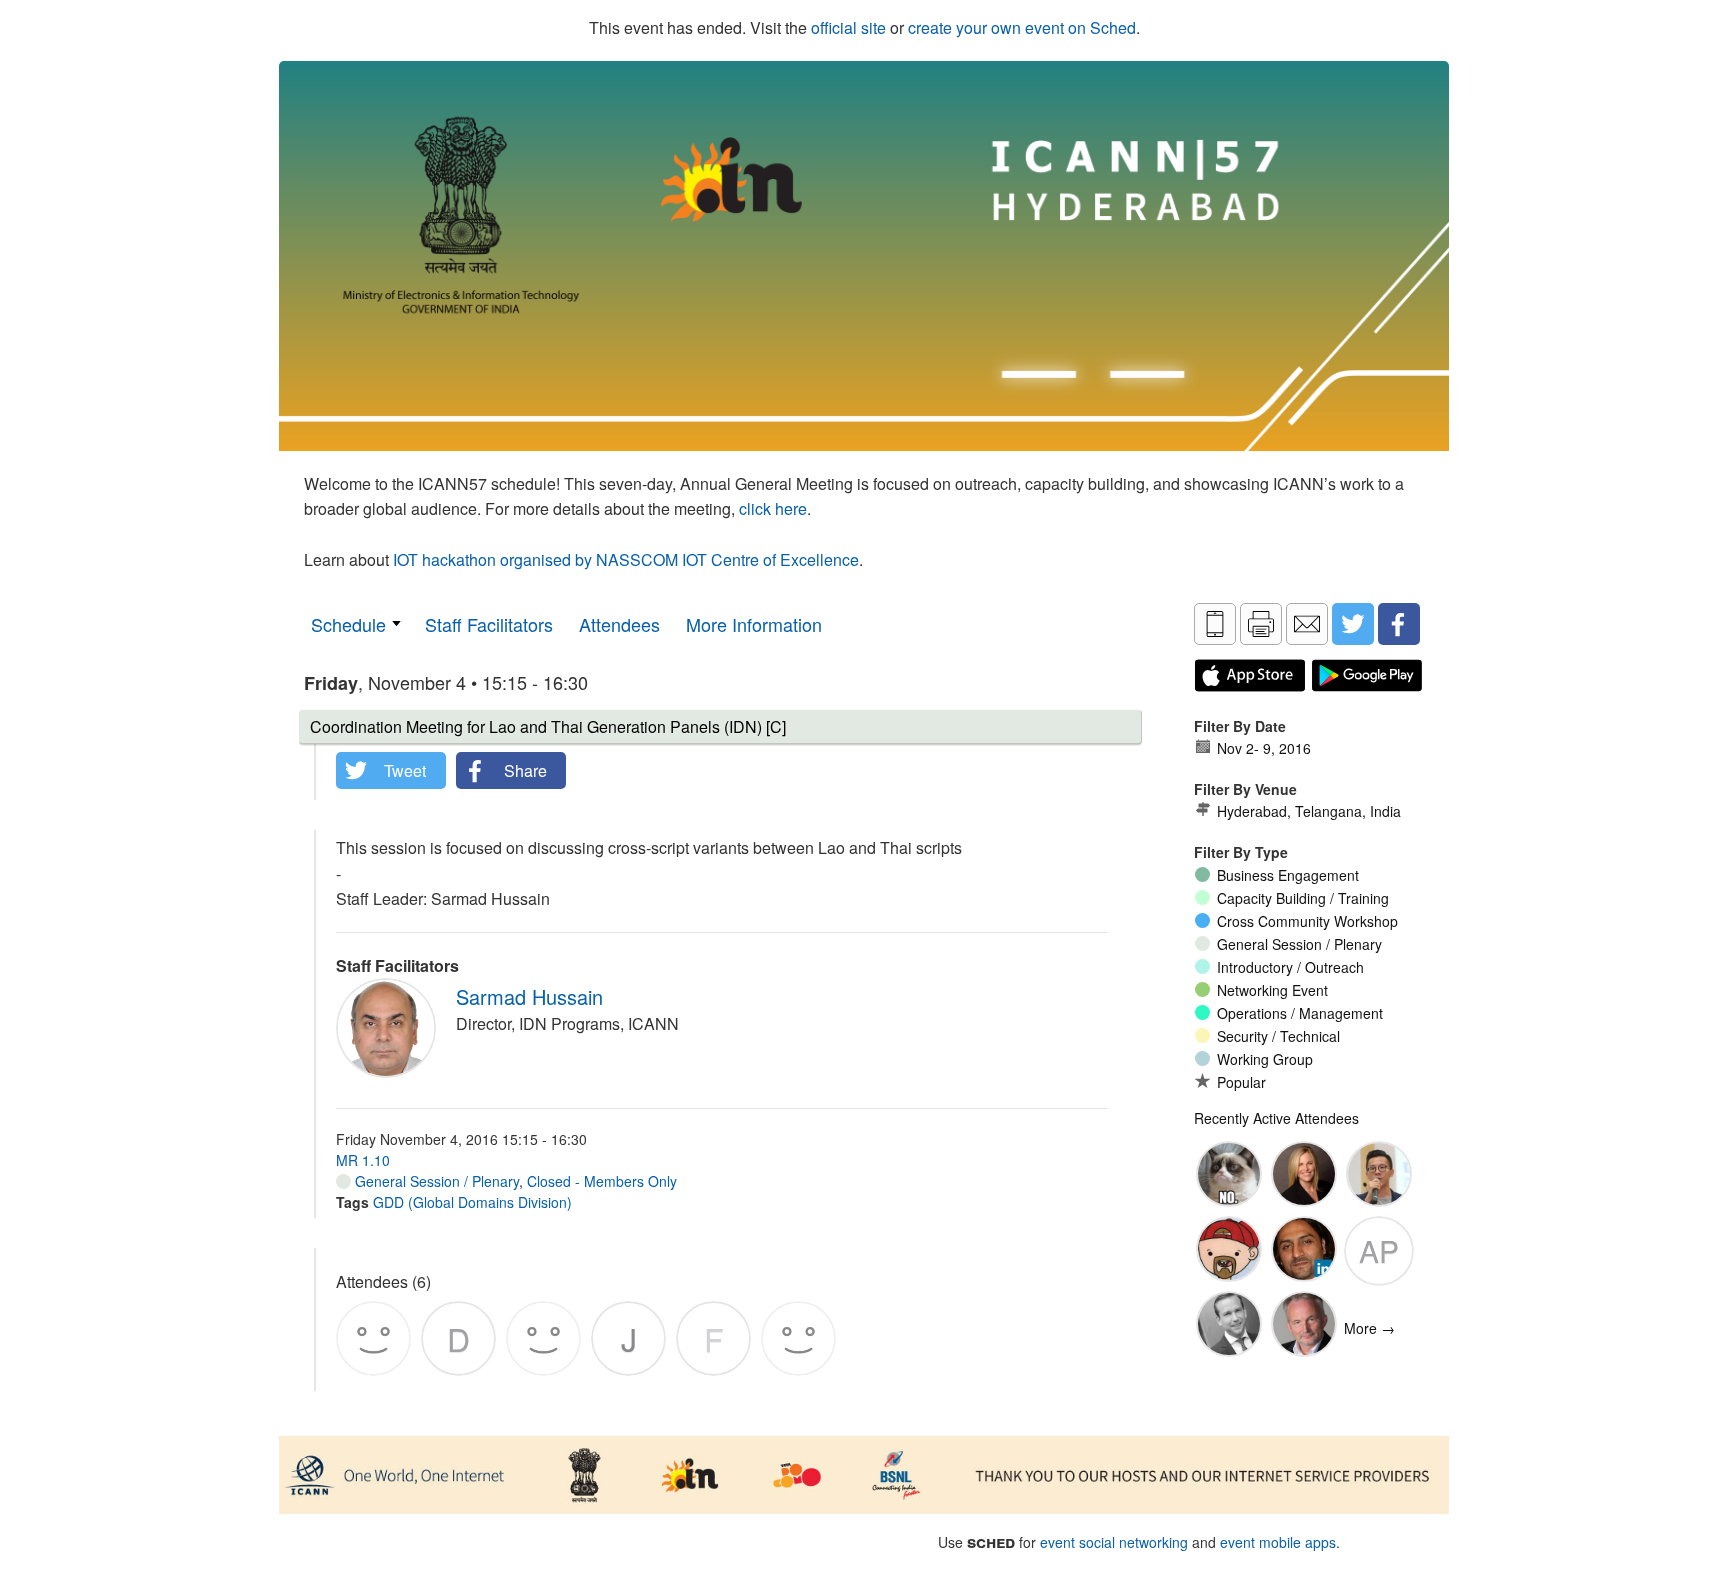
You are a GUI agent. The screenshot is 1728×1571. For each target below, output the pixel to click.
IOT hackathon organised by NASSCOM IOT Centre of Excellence (626, 559)
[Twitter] (1353, 624)
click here (773, 508)
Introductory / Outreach (1290, 967)
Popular (1241, 1082)
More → (1369, 1328)
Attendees (619, 624)
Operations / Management (1300, 1013)
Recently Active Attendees (1276, 1118)
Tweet (405, 770)
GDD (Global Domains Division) (472, 1202)
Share (525, 770)
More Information (754, 624)
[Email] (1307, 624)
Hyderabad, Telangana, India (1309, 811)
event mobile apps (1278, 1542)
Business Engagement (1288, 875)
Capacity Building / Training (1303, 898)
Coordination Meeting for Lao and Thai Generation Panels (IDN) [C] (548, 726)
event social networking (1114, 1542)
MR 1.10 (363, 1160)
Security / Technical (1278, 1036)
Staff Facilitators (489, 624)
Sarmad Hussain (529, 996)
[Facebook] (1399, 624)
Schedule (348, 624)
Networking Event (1272, 990)
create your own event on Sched (1022, 27)
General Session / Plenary (435, 1181)
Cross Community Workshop (1307, 921)
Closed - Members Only (602, 1181)
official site (848, 27)
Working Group (1265, 1059)
